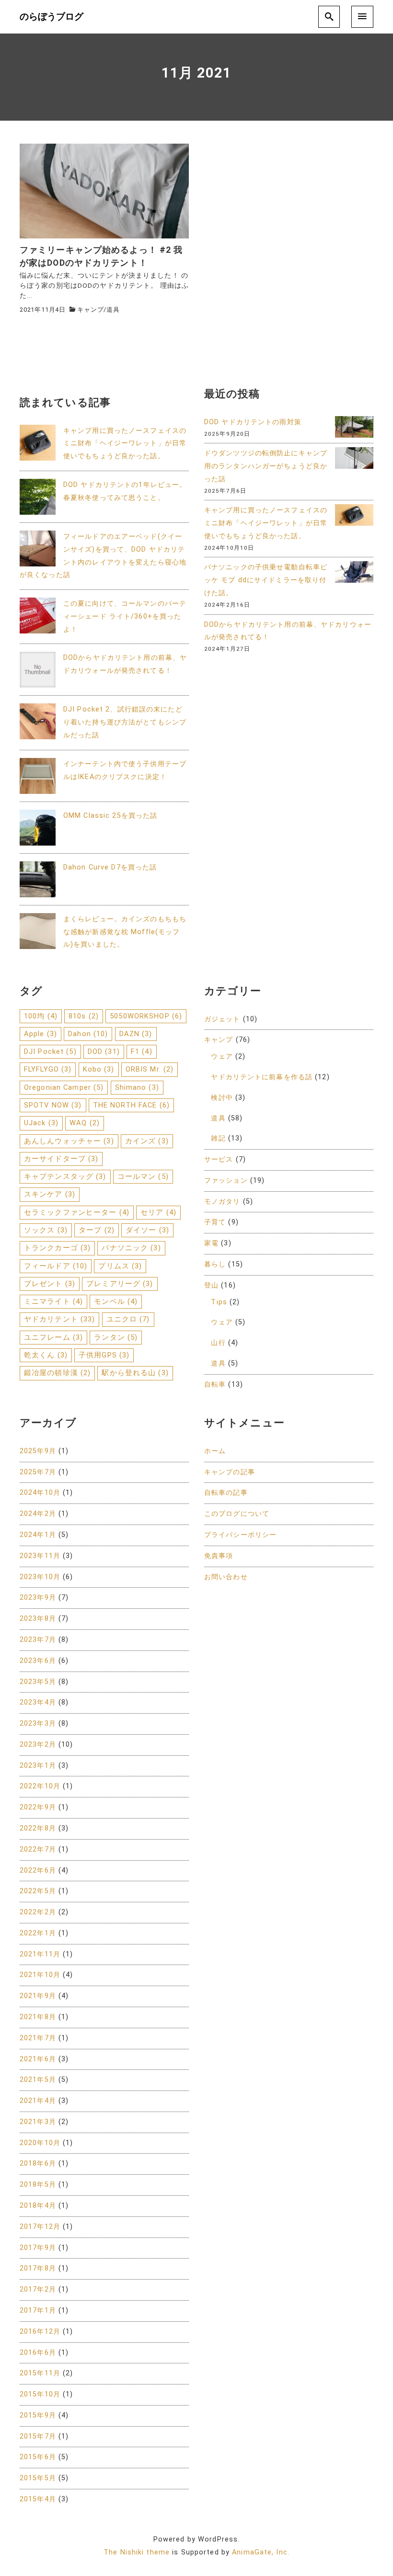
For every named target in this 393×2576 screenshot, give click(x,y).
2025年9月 (38, 1451)
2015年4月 (38, 2499)
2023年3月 (38, 1723)
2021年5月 (38, 2080)
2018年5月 (38, 2185)
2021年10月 (40, 1975)
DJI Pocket (50, 1051)
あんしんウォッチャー (69, 1141)
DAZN (136, 1034)
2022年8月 (38, 1828)
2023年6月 (38, 1661)
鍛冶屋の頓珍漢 (57, 1373)
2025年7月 (38, 1472)
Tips (219, 1302)
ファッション (226, 1181)
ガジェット (222, 1019)
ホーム (215, 1451)
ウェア (222, 1056)
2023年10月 (40, 1577)
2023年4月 (38, 1702)
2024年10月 (40, 1493)
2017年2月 (38, 2289)
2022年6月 (38, 1870)
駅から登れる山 (135, 1373)
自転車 (215, 1384)
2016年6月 (38, 2353)
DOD (104, 1051)
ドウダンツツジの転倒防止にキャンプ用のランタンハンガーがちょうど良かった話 (266, 466)
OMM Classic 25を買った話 (110, 816)
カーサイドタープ (61, 1159)
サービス (219, 1159)
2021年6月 (38, 2059)
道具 (113, 310)
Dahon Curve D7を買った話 (110, 867)
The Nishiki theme (137, 2552)
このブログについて (237, 1514)
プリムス (120, 1266)
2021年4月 (38, 2101)
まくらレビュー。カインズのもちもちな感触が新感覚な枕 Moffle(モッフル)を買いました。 (125, 932)
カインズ (147, 1141)
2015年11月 (40, 2373)
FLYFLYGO (48, 1069)
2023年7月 (38, 1640)
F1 (142, 1051)
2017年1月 (38, 2310)
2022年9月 (38, 1807)
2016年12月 (40, 2332)
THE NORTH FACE (131, 1105)
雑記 (218, 1138)
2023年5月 (38, 1682)
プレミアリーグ (120, 1284)
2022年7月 (38, 1849)
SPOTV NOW (53, 1105)
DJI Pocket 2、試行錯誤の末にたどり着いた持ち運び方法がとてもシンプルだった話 (125, 722)
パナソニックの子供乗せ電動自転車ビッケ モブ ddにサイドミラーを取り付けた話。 (266, 580)
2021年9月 (38, 1996)
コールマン (143, 1176)
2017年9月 (38, 2248)
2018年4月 (38, 2206)
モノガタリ (222, 1202)
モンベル (116, 1301)
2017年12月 (40, 2227)
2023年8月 (38, 1619)
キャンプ (90, 310)
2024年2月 (38, 1514)
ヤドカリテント (59, 1319)
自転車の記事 (226, 1493)
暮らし (215, 1264)
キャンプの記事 (230, 1472)
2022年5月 (38, 1891)
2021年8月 (38, 2017)
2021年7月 (38, 2038)
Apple (40, 1034)
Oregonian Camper (64, 1087)
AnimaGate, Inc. (261, 2552)
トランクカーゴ (57, 1248)
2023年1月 (38, 1766)
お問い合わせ (226, 1577)
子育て (215, 1222)
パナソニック (131, 1248)
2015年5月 (38, 2478)
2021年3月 (38, 2122)
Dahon (88, 1034)
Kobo (99, 1069)
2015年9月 (38, 2415)
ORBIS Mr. (150, 1069)
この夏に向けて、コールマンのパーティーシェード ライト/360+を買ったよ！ (125, 616)
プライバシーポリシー (240, 1535)
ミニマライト (53, 1301)
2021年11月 (40, 1954)
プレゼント (50, 1284)
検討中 (222, 1098)
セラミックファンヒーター (77, 1212)
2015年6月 (38, 2457)
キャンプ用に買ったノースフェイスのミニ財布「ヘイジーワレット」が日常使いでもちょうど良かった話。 (125, 444)
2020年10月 (40, 2143)
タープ (97, 1230)
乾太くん (46, 1355)
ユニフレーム (53, 1337)
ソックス (46, 1230)
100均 (41, 1016)
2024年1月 (38, 1535)
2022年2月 (38, 1912)
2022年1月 (38, 1933)
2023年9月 (38, 1598)
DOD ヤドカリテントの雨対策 (253, 422)
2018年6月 (38, 2164)
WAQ (85, 1123)
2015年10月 (40, 2394)
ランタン (116, 1337)
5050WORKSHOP (146, 1016)
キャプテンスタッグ (65, 1176)
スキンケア (50, 1194)
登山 (211, 1285)
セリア (158, 1212)
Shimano (137, 1087)
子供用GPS (104, 1355)
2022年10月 (40, 1786)
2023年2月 (38, 1745)
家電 (211, 1243)
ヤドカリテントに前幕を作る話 (262, 1077)
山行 (218, 1343)
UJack (41, 1123)
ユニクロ (128, 1319)
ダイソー (147, 1230)
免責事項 (219, 1556)
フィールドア (56, 1266)
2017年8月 (38, 2268)
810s (84, 1016)
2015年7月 (38, 2436)
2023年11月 (40, 1556)
